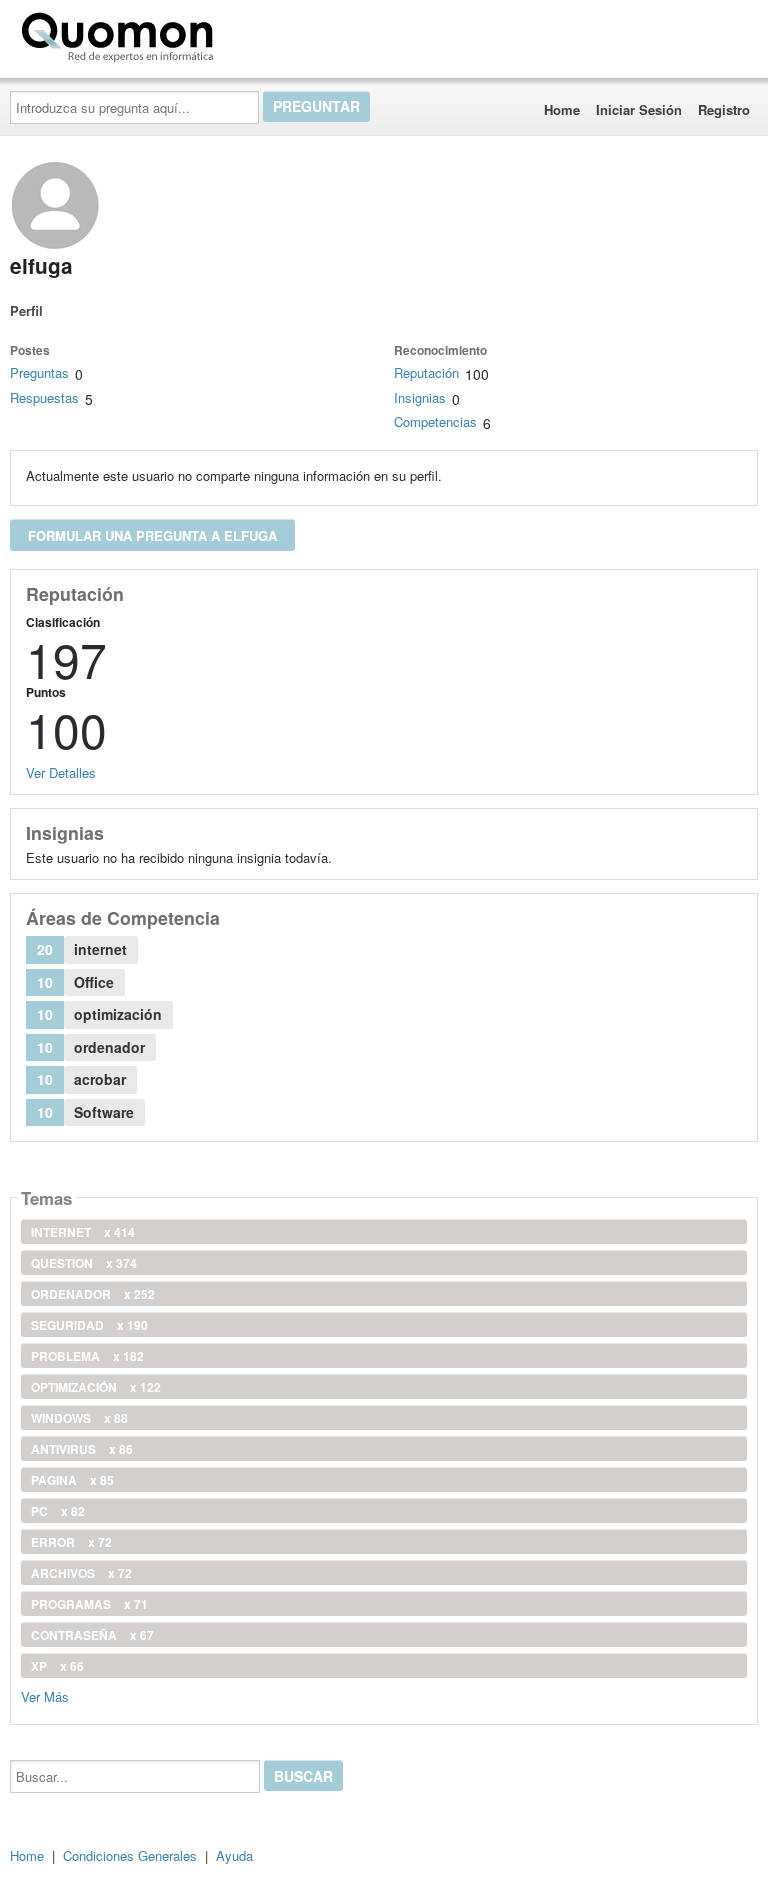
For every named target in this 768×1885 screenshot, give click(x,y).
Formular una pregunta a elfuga (152, 535)
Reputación (426, 372)
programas (89, 1604)
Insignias (420, 397)
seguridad (89, 1325)
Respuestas (44, 397)
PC (58, 1511)
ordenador (93, 1294)
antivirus (82, 1449)
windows (79, 1418)
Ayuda (234, 1855)
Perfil (26, 310)
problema (87, 1356)
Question (84, 1263)
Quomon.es (284, 33)
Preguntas (39, 372)
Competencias (435, 421)
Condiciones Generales (130, 1855)
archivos (81, 1573)
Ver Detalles (61, 772)
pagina (72, 1480)
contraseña (92, 1635)
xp (57, 1666)
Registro (724, 109)
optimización (96, 1387)
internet (83, 1232)
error (71, 1542)
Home (562, 109)
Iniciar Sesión (639, 109)
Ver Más (45, 1695)
